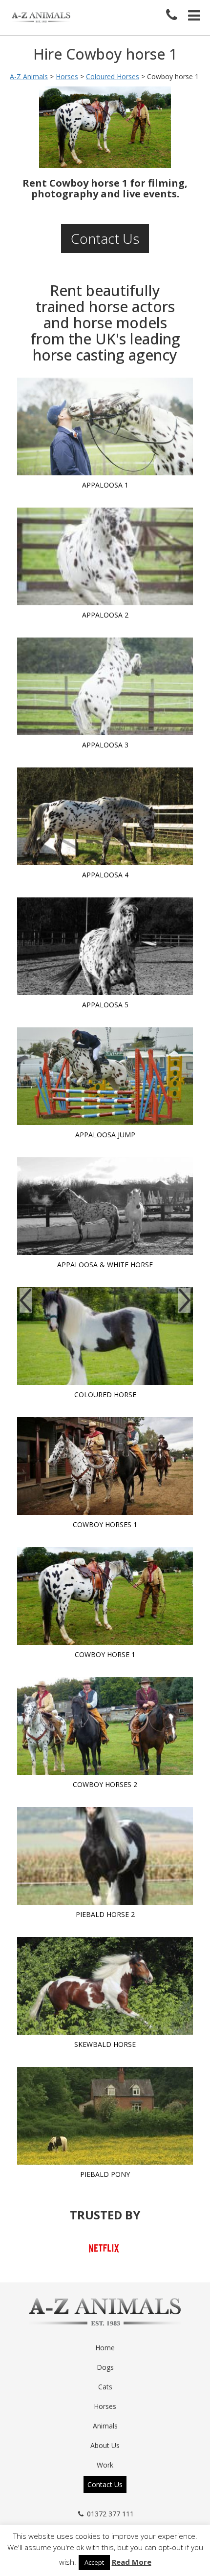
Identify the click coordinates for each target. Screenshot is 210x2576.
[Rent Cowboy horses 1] (105, 1466)
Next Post (184, 1300)
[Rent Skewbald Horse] (105, 1986)
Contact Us (105, 238)
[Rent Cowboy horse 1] (105, 1596)
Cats (105, 2387)
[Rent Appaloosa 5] (105, 946)
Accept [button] (94, 2562)
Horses (105, 2406)
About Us (105, 2445)
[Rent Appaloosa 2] (105, 556)
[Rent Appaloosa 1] (105, 426)
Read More (132, 2562)
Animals (105, 2426)
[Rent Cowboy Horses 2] (105, 1726)
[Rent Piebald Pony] (105, 2116)
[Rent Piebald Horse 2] (105, 1856)
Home (105, 2348)
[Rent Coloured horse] (105, 1336)
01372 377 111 (110, 2514)
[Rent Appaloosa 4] (105, 816)
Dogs (105, 2367)
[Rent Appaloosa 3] (105, 686)
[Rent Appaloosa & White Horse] (105, 1206)
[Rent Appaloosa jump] (105, 1076)
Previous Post (26, 1300)
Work (105, 2465)
